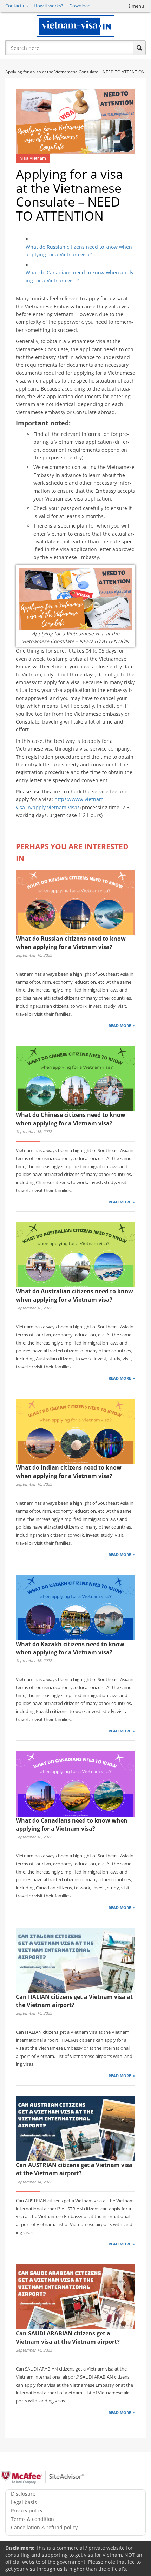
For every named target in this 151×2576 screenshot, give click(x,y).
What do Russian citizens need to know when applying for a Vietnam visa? (79, 251)
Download (80, 6)
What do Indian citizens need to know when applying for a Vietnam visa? (69, 1472)
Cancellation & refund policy (44, 2527)
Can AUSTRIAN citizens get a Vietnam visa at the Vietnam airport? (74, 2169)
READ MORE (120, 1025)
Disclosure (23, 2494)
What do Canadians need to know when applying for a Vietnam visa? (80, 276)
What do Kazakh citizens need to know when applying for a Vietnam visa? (70, 1648)
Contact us (17, 6)
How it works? (48, 6)
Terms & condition (32, 2519)
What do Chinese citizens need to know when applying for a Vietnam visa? (71, 1119)
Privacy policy (27, 2510)
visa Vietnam (33, 158)
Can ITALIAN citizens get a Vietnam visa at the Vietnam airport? (74, 2001)
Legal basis (24, 2502)
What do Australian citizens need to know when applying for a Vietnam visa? (74, 1295)
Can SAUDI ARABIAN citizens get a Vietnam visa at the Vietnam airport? (68, 2337)
